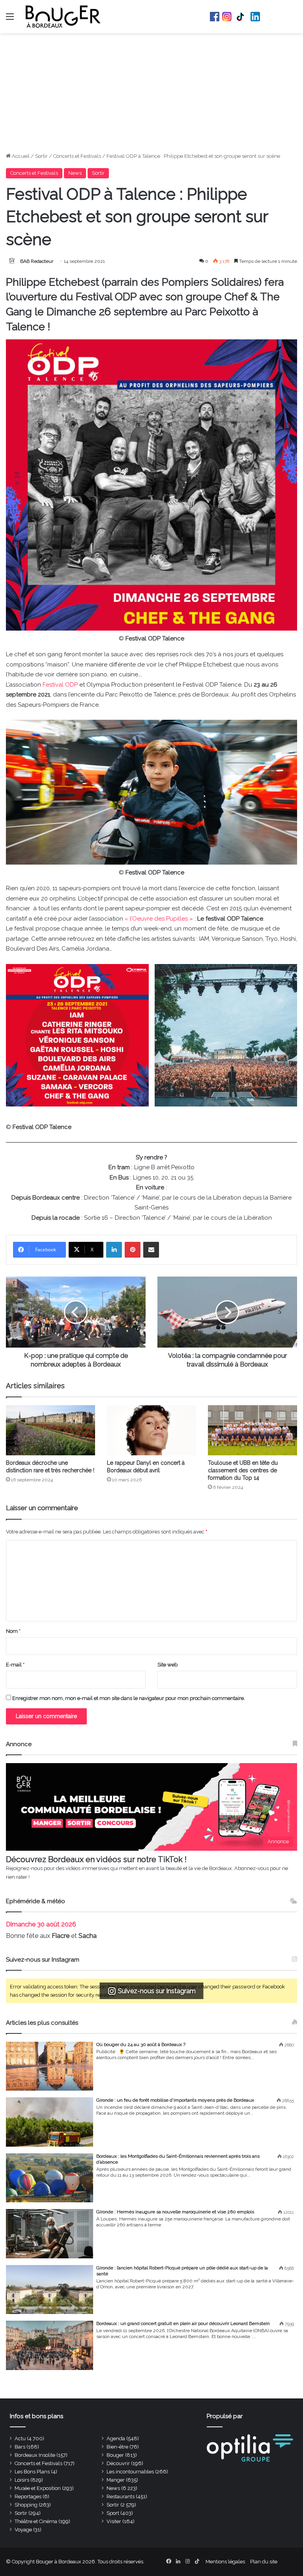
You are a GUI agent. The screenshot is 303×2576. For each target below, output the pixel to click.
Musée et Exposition (38, 2488)
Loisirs (22, 2480)
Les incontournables (130, 2472)
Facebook (215, 17)
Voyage (23, 2530)
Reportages (28, 2496)
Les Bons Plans (32, 2472)
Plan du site (264, 2562)
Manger (116, 2480)
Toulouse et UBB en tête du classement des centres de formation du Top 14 (243, 1470)
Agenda (116, 2438)
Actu (20, 2438)
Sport (113, 2513)
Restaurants (121, 2496)
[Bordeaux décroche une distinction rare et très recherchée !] (50, 1430)
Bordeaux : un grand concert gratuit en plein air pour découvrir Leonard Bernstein (183, 2323)
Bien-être (117, 2447)
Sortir (41, 156)
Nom (13, 1631)
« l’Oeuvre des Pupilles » (159, 919)
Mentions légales (225, 2562)
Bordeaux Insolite (35, 2455)
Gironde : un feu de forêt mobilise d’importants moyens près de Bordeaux (175, 2100)
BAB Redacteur (37, 261)
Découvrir (118, 2463)
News (75, 173)
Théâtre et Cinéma (36, 2521)
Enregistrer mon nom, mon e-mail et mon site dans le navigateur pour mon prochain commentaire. (129, 1698)
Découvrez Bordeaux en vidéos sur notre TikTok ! (96, 1859)
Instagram (227, 17)
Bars (20, 2447)
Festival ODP (60, 685)
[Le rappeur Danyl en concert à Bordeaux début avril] (151, 1430)
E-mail (15, 1665)
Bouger (115, 2455)
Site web (167, 1665)
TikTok (241, 17)
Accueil (20, 156)
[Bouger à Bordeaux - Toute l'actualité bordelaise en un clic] (63, 17)
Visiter (114, 2521)
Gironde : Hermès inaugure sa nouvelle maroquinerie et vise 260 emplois (175, 2212)
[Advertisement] (151, 93)
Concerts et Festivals (77, 156)
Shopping (26, 2505)
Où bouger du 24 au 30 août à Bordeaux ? (141, 2044)
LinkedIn (255, 17)
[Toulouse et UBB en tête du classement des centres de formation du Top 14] (252, 1430)
